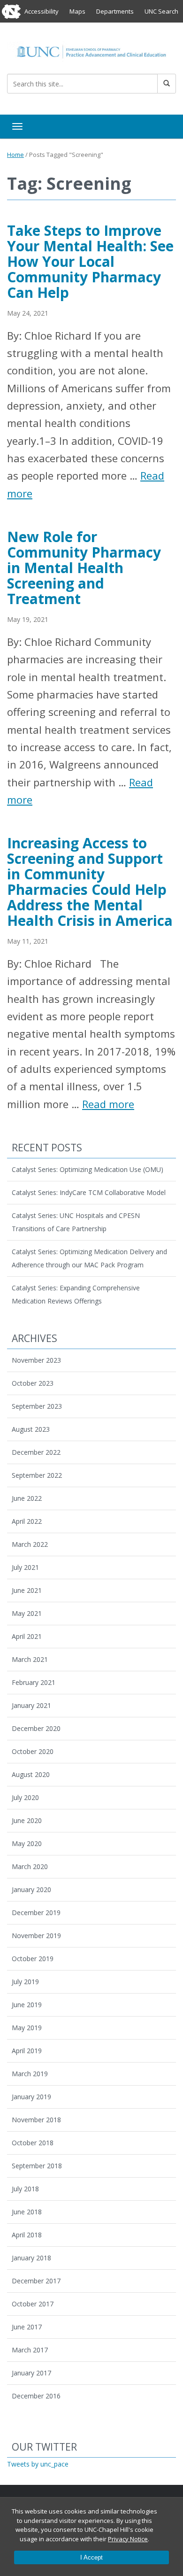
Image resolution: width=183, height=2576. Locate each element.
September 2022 (37, 1475)
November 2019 (36, 1936)
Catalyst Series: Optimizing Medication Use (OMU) (88, 1169)
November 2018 (36, 2120)
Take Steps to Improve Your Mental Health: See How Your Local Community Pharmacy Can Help (90, 261)
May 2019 (27, 2028)
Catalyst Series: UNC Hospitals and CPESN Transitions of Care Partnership (76, 1222)
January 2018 (31, 2258)
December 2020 (36, 1728)
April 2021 (27, 1636)
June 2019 (27, 2005)
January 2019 (31, 2097)
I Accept (91, 2557)
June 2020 (27, 1820)
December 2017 (36, 2281)
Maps (77, 11)
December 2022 (36, 1452)
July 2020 (25, 1797)
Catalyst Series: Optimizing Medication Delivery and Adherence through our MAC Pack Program (89, 1258)
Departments (115, 11)
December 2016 (36, 2396)
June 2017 (27, 2327)
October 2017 (33, 2304)
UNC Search (161, 11)
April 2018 (27, 2235)
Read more (108, 1104)
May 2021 (27, 1613)
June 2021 (27, 1590)
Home (15, 155)
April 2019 (27, 2051)
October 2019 (33, 1959)
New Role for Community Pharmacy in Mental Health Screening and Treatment (84, 568)
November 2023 (36, 1360)
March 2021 (30, 1659)
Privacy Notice (128, 2539)
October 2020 (33, 1751)
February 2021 (34, 1682)
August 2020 (31, 1774)
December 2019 (36, 1913)
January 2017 (31, 2373)
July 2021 (25, 1567)
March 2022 (30, 1544)
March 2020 (30, 1866)
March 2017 (30, 2350)
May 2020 (27, 1843)
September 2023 (37, 1406)
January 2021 (31, 1705)
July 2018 (25, 2189)
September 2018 (37, 2166)
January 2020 (31, 1889)
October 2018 (33, 2143)
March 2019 (30, 2074)
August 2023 (31, 1429)
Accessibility (42, 11)
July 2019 (25, 1982)
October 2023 (33, 1383)
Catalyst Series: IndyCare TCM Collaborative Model (89, 1192)
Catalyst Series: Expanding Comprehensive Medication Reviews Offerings (76, 1294)
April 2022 (27, 1521)
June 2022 (27, 1498)
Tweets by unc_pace (38, 2464)
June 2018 (27, 2212)
